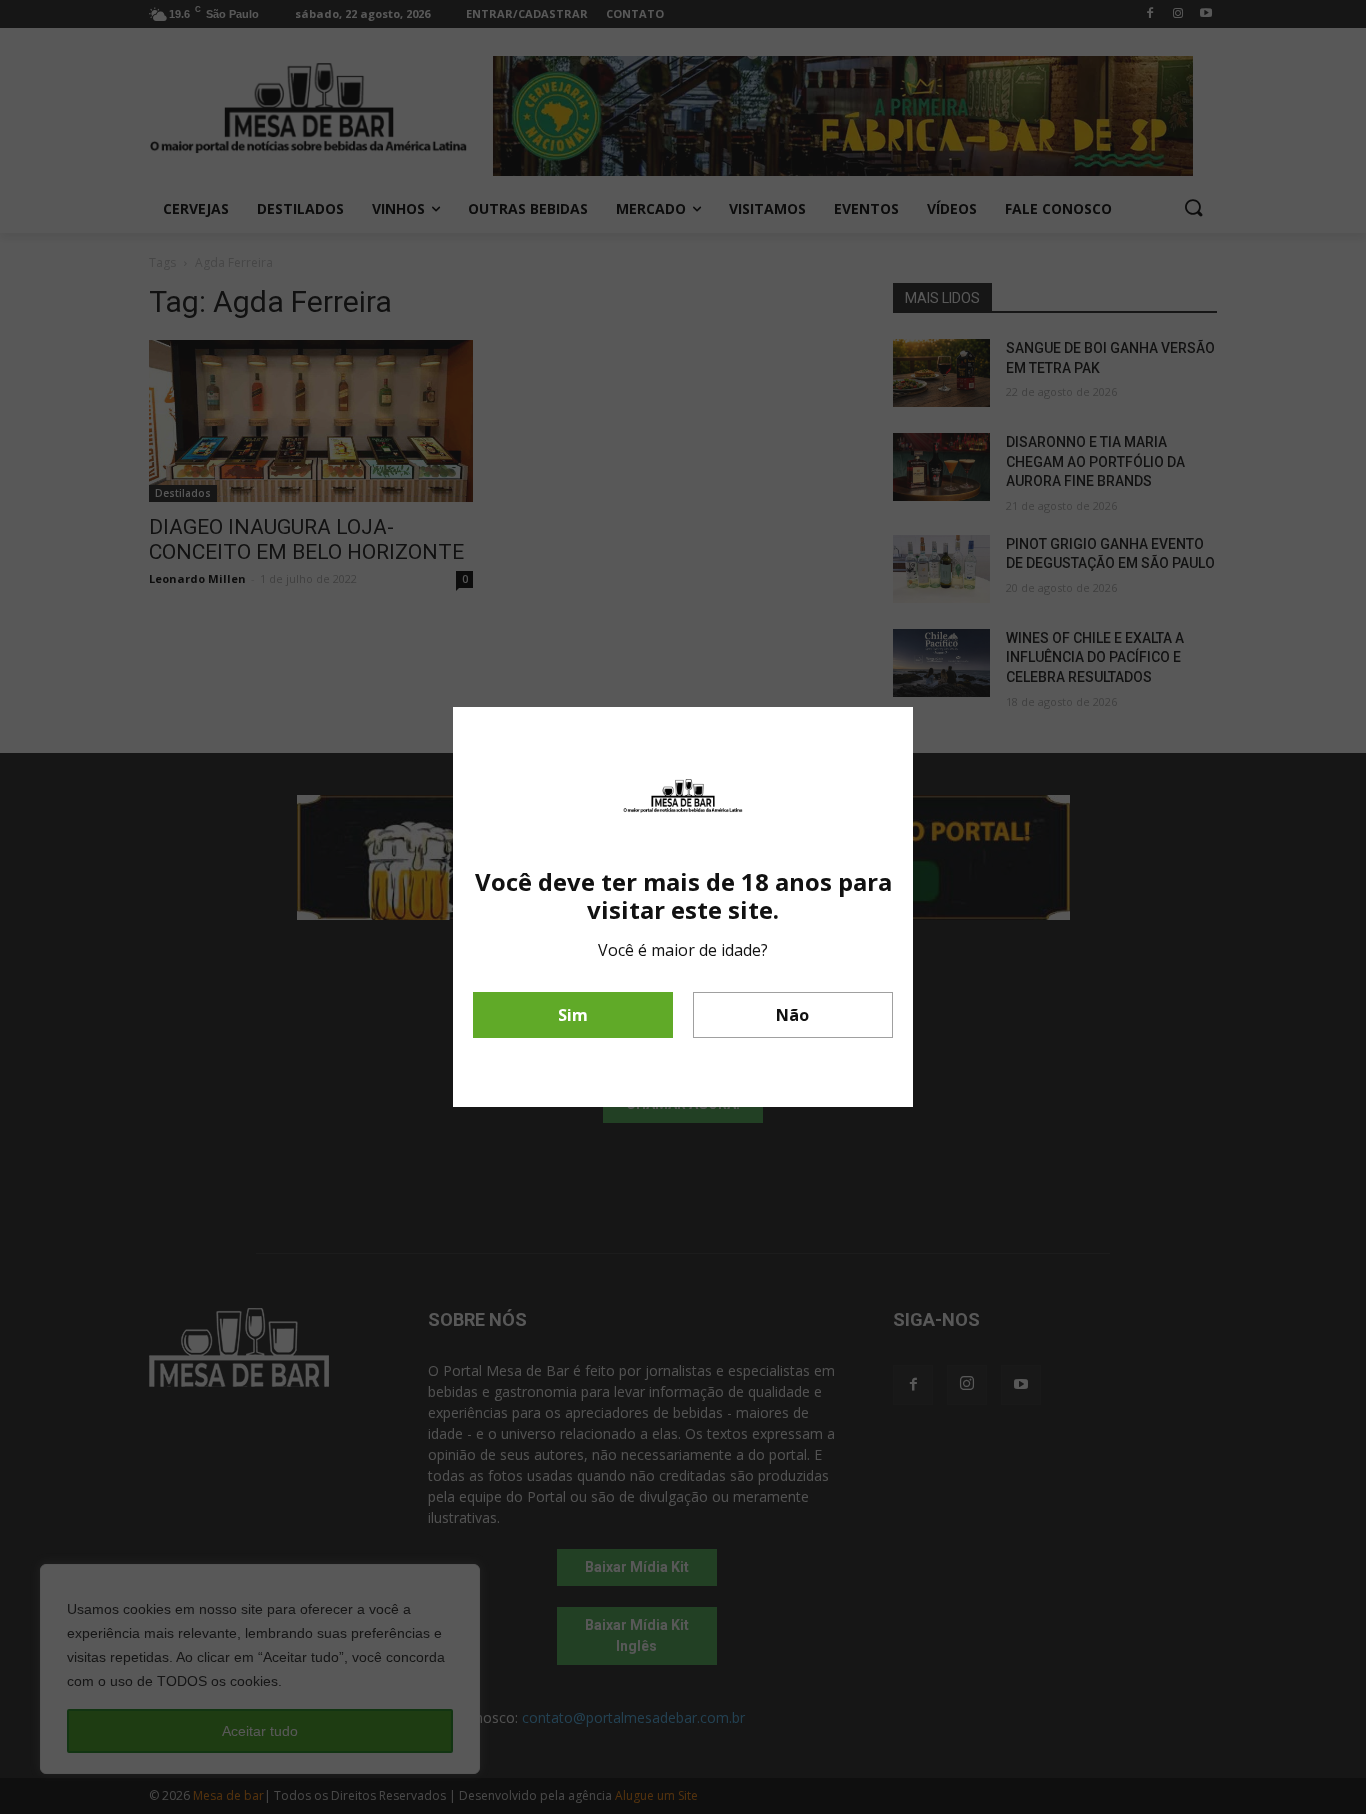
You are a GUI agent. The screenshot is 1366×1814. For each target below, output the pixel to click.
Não (792, 1015)
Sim (573, 1015)
